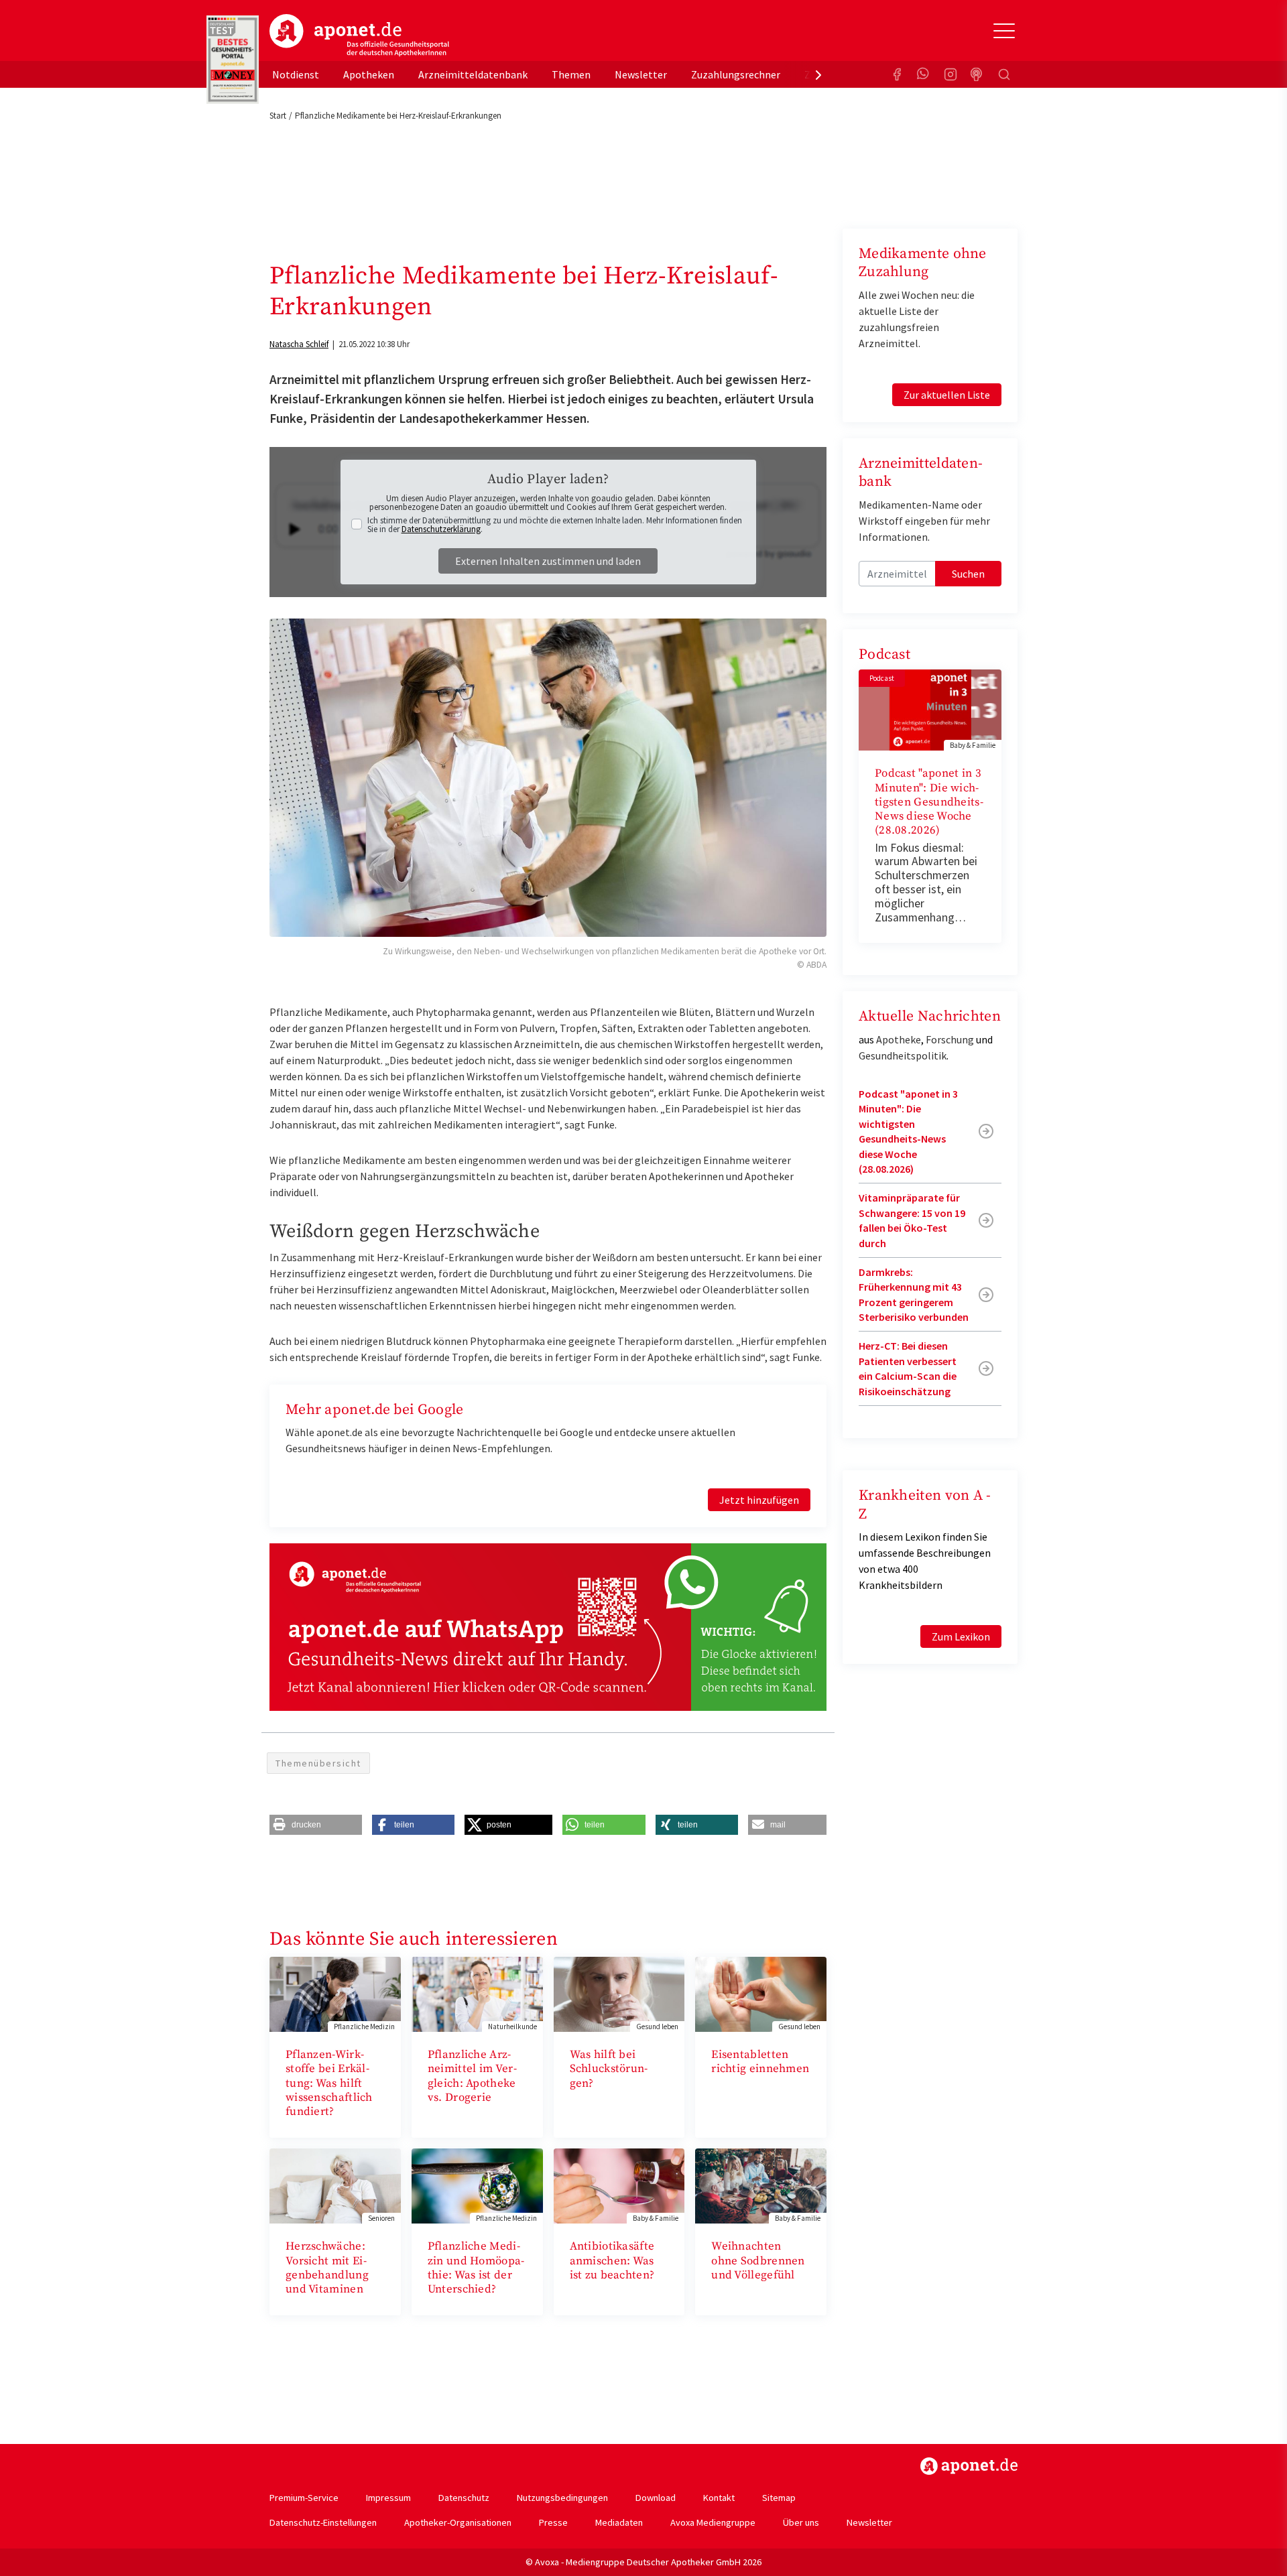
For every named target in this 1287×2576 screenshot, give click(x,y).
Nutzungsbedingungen (562, 2498)
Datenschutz (464, 2498)
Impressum (388, 2498)
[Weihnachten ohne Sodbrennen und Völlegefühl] (761, 2185)
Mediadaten (619, 2522)
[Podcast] (977, 74)
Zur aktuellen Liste (947, 395)
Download (656, 2498)
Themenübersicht (318, 1763)
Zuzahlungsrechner (736, 74)
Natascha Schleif (299, 344)
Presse (553, 2522)
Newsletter (641, 74)
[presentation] (818, 74)
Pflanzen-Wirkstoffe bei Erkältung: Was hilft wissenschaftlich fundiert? (329, 2083)
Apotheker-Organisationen (458, 2522)
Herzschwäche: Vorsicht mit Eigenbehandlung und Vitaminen (327, 2268)
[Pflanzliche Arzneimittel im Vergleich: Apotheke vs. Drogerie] (477, 1993)
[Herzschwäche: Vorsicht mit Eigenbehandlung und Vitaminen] (335, 2185)
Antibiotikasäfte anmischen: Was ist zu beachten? (612, 2261)
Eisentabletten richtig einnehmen (760, 2062)
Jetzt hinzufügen (759, 1500)
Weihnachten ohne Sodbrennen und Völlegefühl (758, 2261)
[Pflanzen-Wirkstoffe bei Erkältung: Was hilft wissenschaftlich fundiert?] (335, 1993)
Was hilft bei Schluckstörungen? (609, 2069)
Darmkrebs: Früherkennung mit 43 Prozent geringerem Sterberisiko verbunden (914, 1294)
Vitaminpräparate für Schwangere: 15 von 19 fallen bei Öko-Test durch (912, 1220)
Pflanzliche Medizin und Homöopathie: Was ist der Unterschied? (476, 2268)
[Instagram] (951, 74)
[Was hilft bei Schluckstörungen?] (619, 1993)
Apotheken (369, 74)
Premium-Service (304, 2498)
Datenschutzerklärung (441, 529)
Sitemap (779, 2498)
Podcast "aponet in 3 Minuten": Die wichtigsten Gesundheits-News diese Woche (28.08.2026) (929, 802)
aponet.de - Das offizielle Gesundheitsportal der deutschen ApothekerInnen (359, 36)
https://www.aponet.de (969, 2466)
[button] (316, 1825)
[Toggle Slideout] (1004, 31)
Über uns (801, 2522)
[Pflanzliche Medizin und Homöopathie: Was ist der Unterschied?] (477, 2185)
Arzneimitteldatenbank (473, 74)
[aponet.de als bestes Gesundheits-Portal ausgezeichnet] (233, 60)
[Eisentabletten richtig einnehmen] (761, 1993)
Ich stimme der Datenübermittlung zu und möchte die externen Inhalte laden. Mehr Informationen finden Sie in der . (555, 525)
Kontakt (719, 2498)
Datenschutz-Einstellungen (323, 2522)
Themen (571, 74)
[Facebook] (897, 74)
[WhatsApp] (924, 74)
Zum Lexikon (961, 1636)
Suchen (968, 574)
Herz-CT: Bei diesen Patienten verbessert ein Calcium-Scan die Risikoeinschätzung (908, 1368)
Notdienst (296, 74)
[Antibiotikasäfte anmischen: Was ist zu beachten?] (619, 2185)
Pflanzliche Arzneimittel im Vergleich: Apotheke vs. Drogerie (472, 2076)
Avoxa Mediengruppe (713, 2522)
